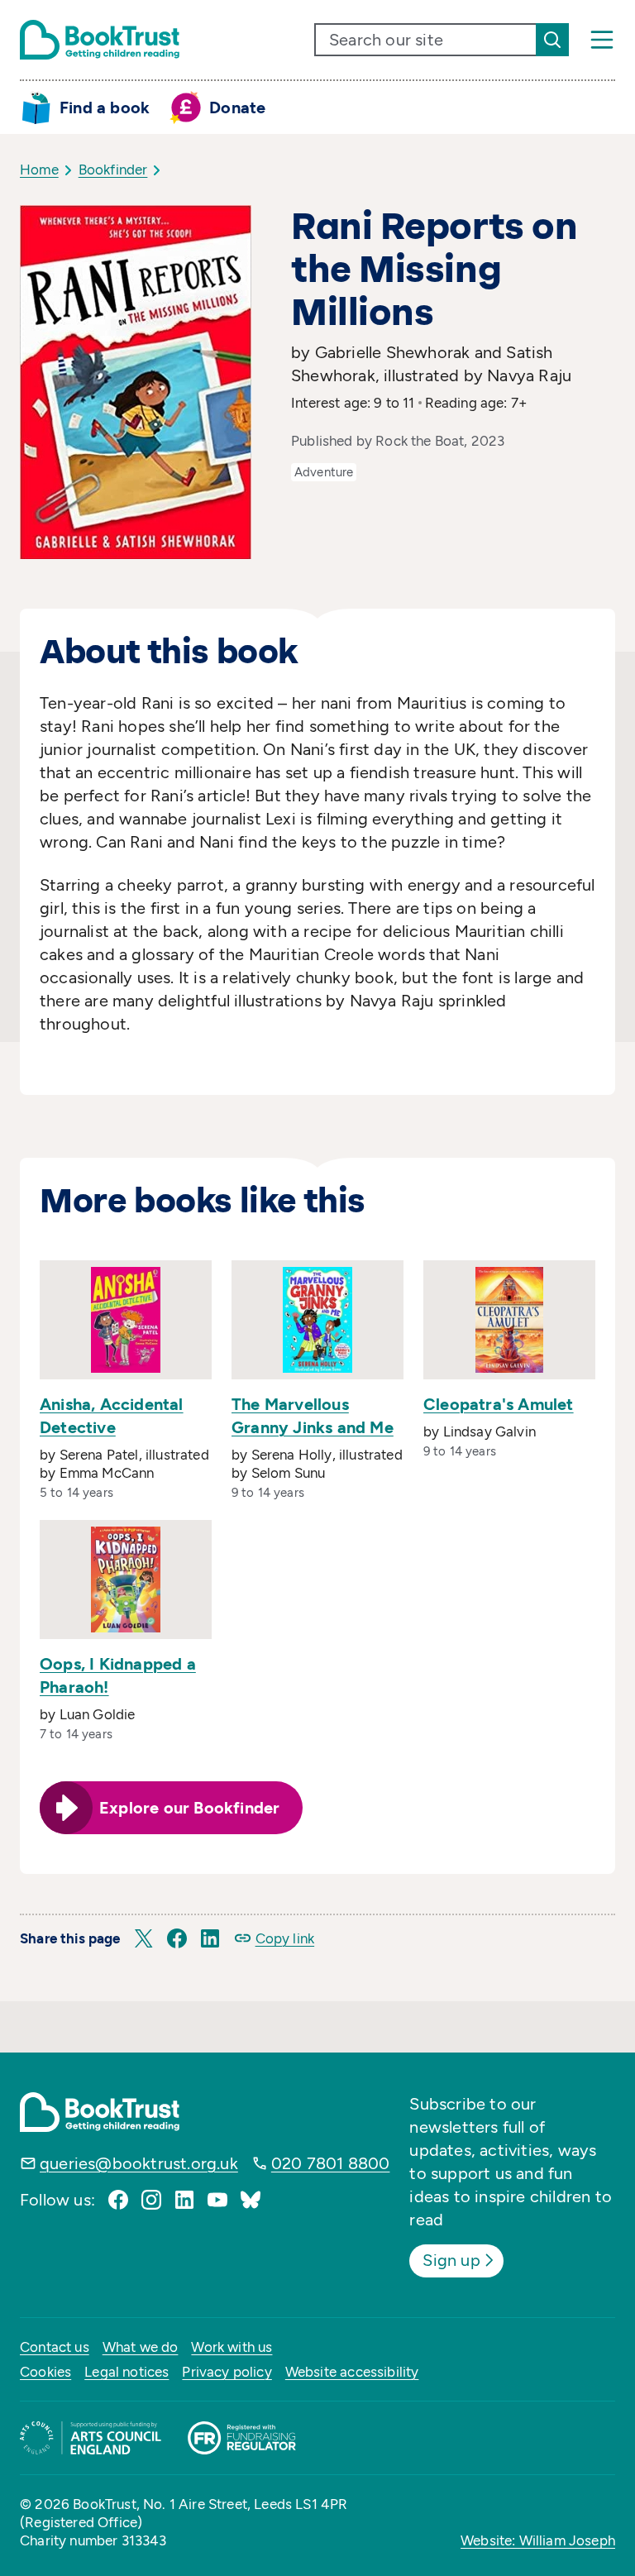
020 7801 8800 (331, 2163)
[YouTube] (217, 2200)
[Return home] (100, 40)
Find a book (105, 108)
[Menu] (602, 40)
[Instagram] (151, 2200)
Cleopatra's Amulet (499, 1404)
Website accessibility (352, 2372)
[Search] (552, 40)
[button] (144, 1938)
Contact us (55, 2347)
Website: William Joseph (538, 2540)
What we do (141, 2347)
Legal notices (127, 2372)
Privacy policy (227, 2372)
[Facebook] (118, 2200)
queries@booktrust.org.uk (139, 2163)
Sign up (451, 2260)
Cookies (45, 2372)
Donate (237, 108)
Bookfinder (113, 170)
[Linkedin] (184, 2200)
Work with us (232, 2347)
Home (39, 170)
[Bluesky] (251, 2200)
